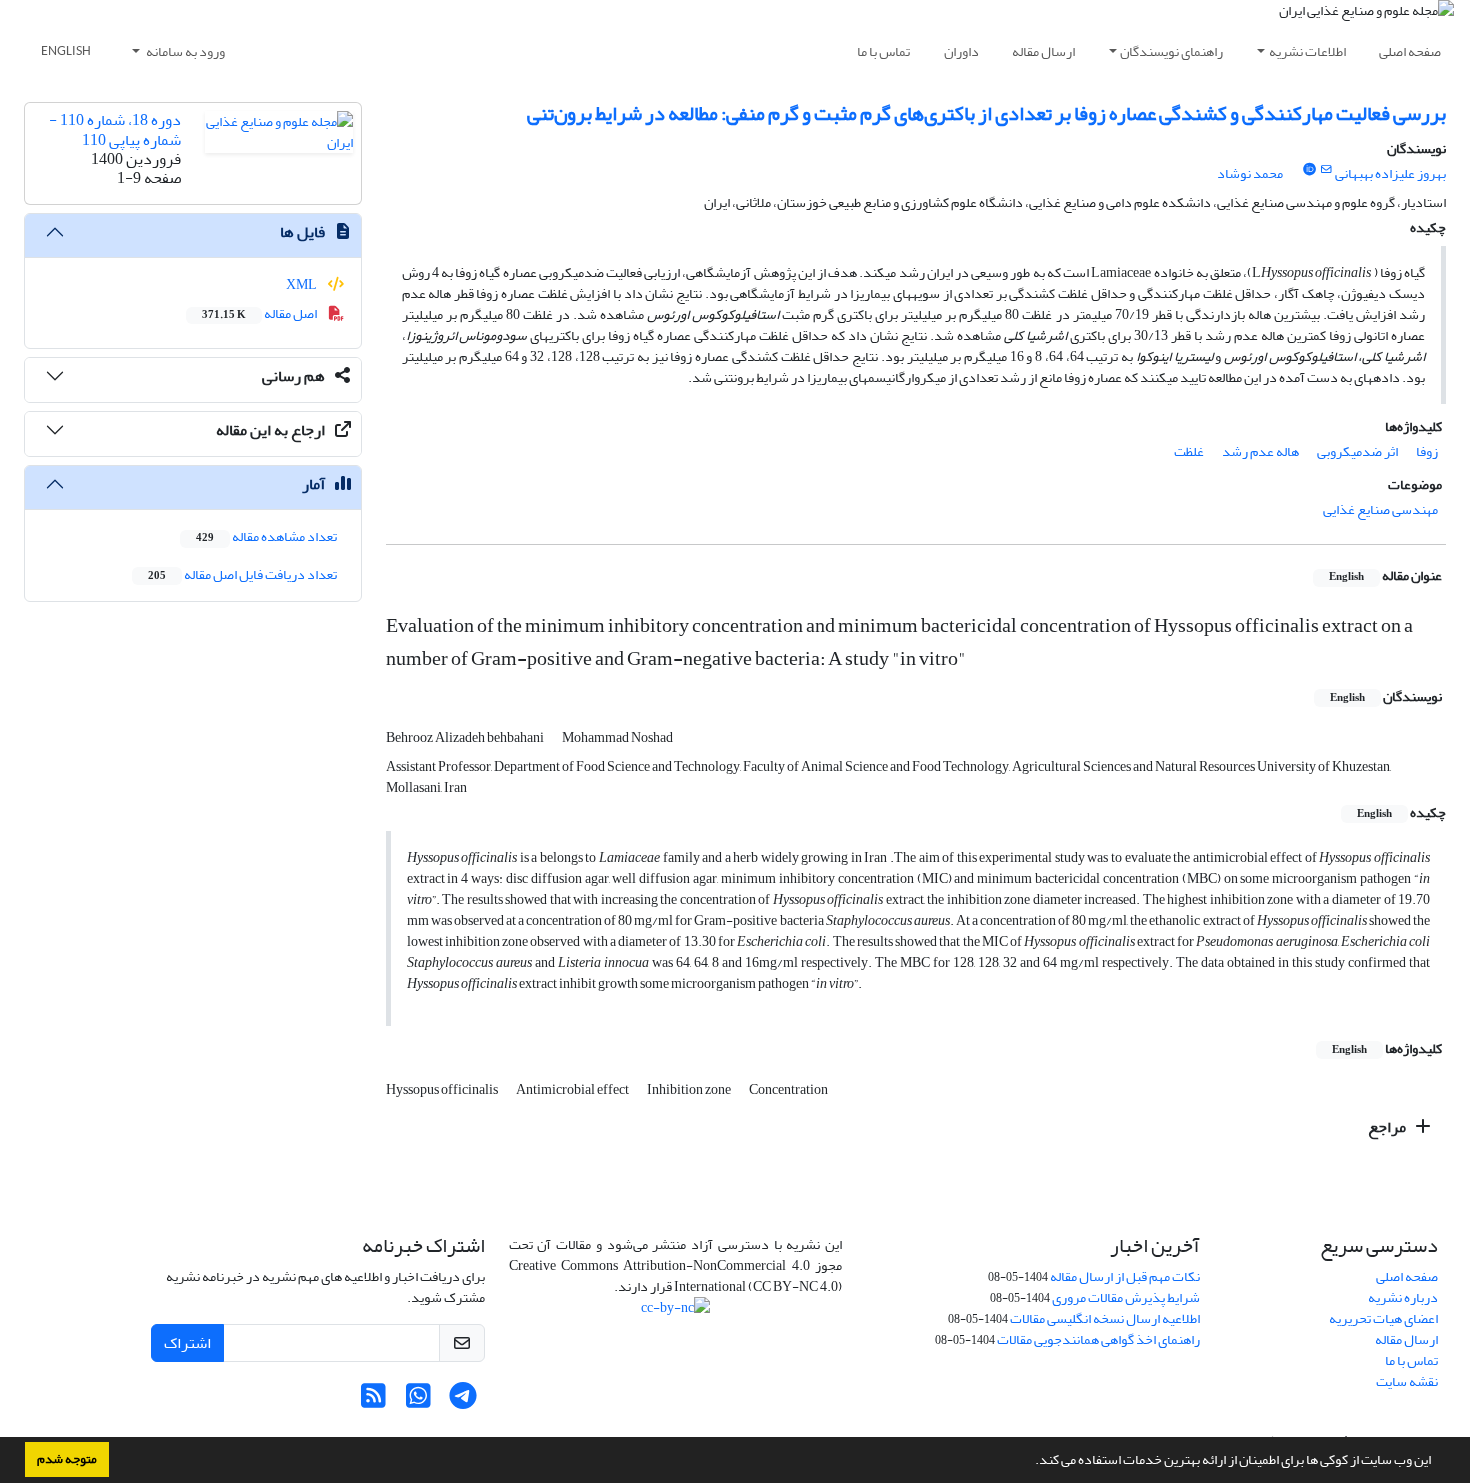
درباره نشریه (1403, 1297)
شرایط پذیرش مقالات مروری (1126, 1297)
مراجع (1388, 1127)
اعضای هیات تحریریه (1383, 1318)
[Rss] (373, 1401)
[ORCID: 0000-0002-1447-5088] (1309, 170)
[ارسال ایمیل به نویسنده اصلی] (1326, 170)
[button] (1030, 1462)
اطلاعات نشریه (1307, 51)
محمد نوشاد (1250, 173)
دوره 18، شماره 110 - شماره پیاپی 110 (115, 129)
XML (302, 284)
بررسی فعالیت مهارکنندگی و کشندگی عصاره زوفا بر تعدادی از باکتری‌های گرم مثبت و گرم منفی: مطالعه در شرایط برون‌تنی (986, 113)
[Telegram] (463, 1401)
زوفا (1427, 451)
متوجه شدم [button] (67, 1459)
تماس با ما (883, 51)
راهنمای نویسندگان (1171, 51)
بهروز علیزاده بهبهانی (1390, 173)
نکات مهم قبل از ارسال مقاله (1125, 1276)
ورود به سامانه (184, 51)
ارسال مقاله (1043, 51)
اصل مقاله (260, 313)
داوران (961, 51)
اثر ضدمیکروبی (1357, 451)
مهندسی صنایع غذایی (1380, 509)
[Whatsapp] (418, 1401)
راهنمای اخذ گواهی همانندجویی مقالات (1098, 1339)
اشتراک (187, 1343)
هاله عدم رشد (1260, 451)
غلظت (1189, 451)
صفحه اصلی (1410, 51)
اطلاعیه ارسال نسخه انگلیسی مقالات (1105, 1318)
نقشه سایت (1407, 1381)
